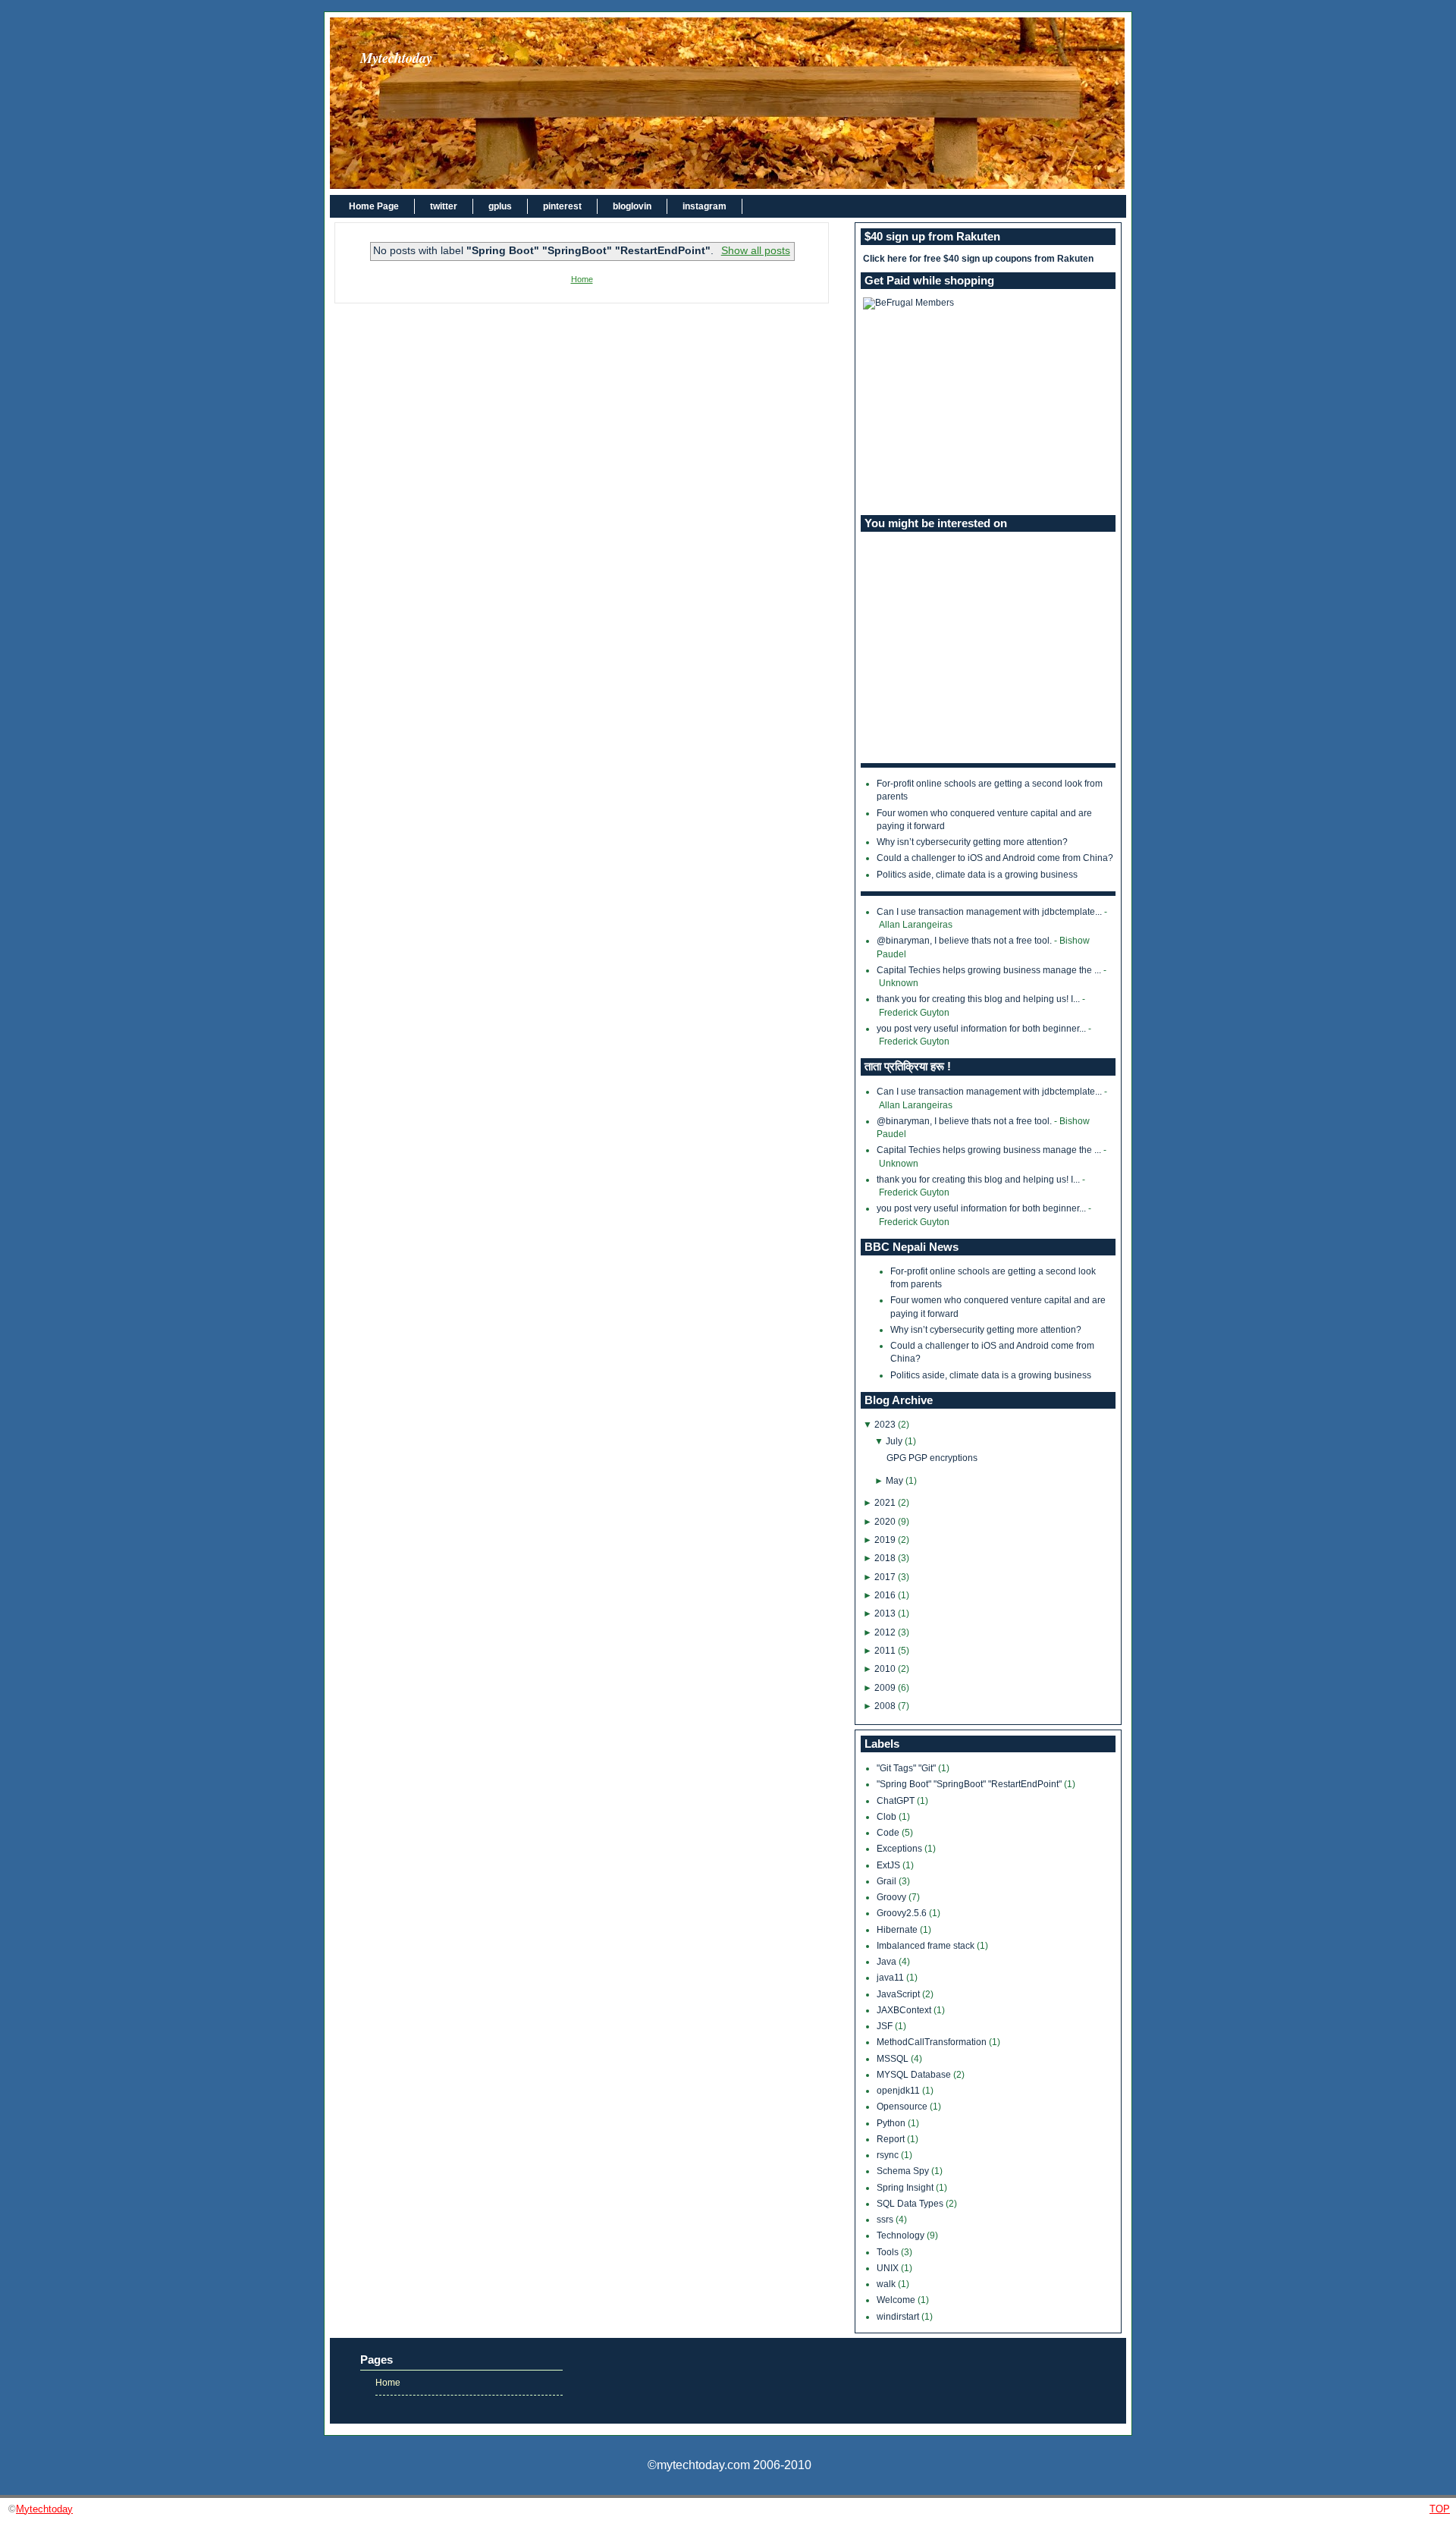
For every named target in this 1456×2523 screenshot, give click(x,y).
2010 (885, 1669)
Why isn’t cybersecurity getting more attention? (972, 842)
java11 (891, 1978)
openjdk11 (899, 2091)
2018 (885, 1558)
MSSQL (894, 2059)
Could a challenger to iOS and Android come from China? (995, 858)
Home (582, 279)
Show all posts (755, 251)
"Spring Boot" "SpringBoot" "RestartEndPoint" (970, 1784)
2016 (885, 1595)
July (894, 1441)
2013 (885, 1613)
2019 (885, 1540)
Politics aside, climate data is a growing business (977, 875)
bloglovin (632, 206)
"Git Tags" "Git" (907, 1768)
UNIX (889, 2268)
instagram (704, 206)
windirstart (899, 2317)
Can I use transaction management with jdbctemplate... (989, 912)
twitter (444, 206)
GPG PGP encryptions (932, 1458)
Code (889, 1833)
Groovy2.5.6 (903, 1913)
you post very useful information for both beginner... (981, 1029)
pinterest (562, 206)
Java (888, 1962)
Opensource (903, 2107)
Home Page (374, 206)
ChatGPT (897, 1801)
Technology (902, 2236)
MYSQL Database (915, 2075)
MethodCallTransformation (933, 2042)
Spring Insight (906, 2188)
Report (892, 2139)
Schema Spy (904, 2171)
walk (887, 2284)
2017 (885, 1577)
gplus (500, 206)
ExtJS (890, 1865)
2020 (885, 1522)
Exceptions (901, 1849)
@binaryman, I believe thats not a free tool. (964, 941)
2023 (885, 1425)
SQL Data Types (911, 2204)
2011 (885, 1651)
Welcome (897, 2300)
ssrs (886, 2220)
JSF (886, 2026)
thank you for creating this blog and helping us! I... (978, 999)
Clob (888, 1817)
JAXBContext (905, 2010)
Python (892, 2123)
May (894, 1481)
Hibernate (898, 1930)
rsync (889, 2155)
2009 (885, 1688)
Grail (888, 1881)
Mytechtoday (396, 58)
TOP (1440, 2509)
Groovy (893, 1897)
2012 (885, 1632)
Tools (889, 2252)
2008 (885, 1706)
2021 (885, 1503)
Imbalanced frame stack (927, 1946)
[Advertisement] (988, 412)
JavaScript (899, 1994)
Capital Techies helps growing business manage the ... (989, 970)
